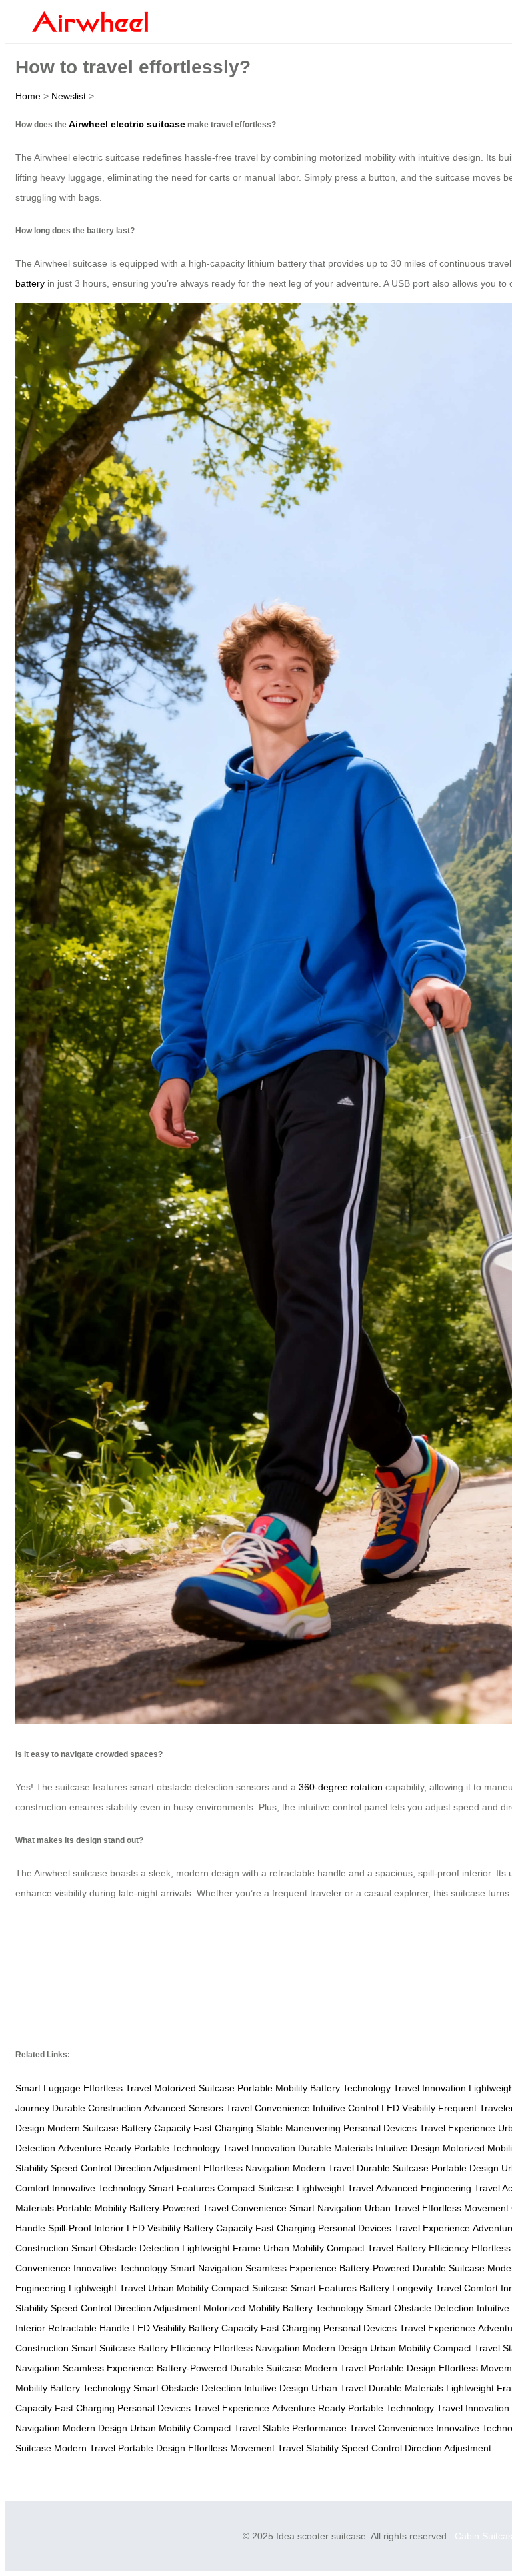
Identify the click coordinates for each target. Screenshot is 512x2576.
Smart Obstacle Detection (125, 2248)
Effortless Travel (117, 2088)
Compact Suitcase (256, 2188)
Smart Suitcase (103, 2348)
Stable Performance (305, 2428)
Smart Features (182, 2188)
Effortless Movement (465, 2208)
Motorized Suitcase (194, 2088)
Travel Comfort (467, 2288)
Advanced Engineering (424, 2188)
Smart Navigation (326, 2208)
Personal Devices (380, 2128)
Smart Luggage (48, 2088)
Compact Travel (360, 2248)
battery (30, 283)
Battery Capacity (156, 2128)
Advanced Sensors (184, 2108)
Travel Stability (308, 2448)
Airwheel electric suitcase (127, 124)
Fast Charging (223, 2128)
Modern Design (335, 2348)
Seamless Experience (291, 2268)
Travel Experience (457, 2128)
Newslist (69, 96)
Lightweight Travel (335, 2188)
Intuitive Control (346, 2108)
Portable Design (465, 2168)
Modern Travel (323, 2168)
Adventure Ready (95, 2148)
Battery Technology (350, 2088)
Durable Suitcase (393, 2168)
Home (28, 96)
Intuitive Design (408, 2148)
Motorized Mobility (242, 2308)
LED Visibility (408, 2108)
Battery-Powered (165, 2208)
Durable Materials (335, 2148)
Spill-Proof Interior (86, 2228)
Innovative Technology (99, 2188)
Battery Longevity (396, 2288)
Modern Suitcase (83, 2128)
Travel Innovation (430, 2088)
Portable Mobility (272, 2088)
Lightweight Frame (221, 2248)
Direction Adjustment (157, 2168)
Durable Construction (97, 2108)
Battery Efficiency (432, 2248)
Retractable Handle (89, 2328)
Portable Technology (177, 2148)
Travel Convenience (268, 2108)
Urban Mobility (294, 2248)
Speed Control (81, 2168)
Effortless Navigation (247, 2168)
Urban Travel (392, 2208)
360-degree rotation (341, 1787)
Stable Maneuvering (298, 2128)
